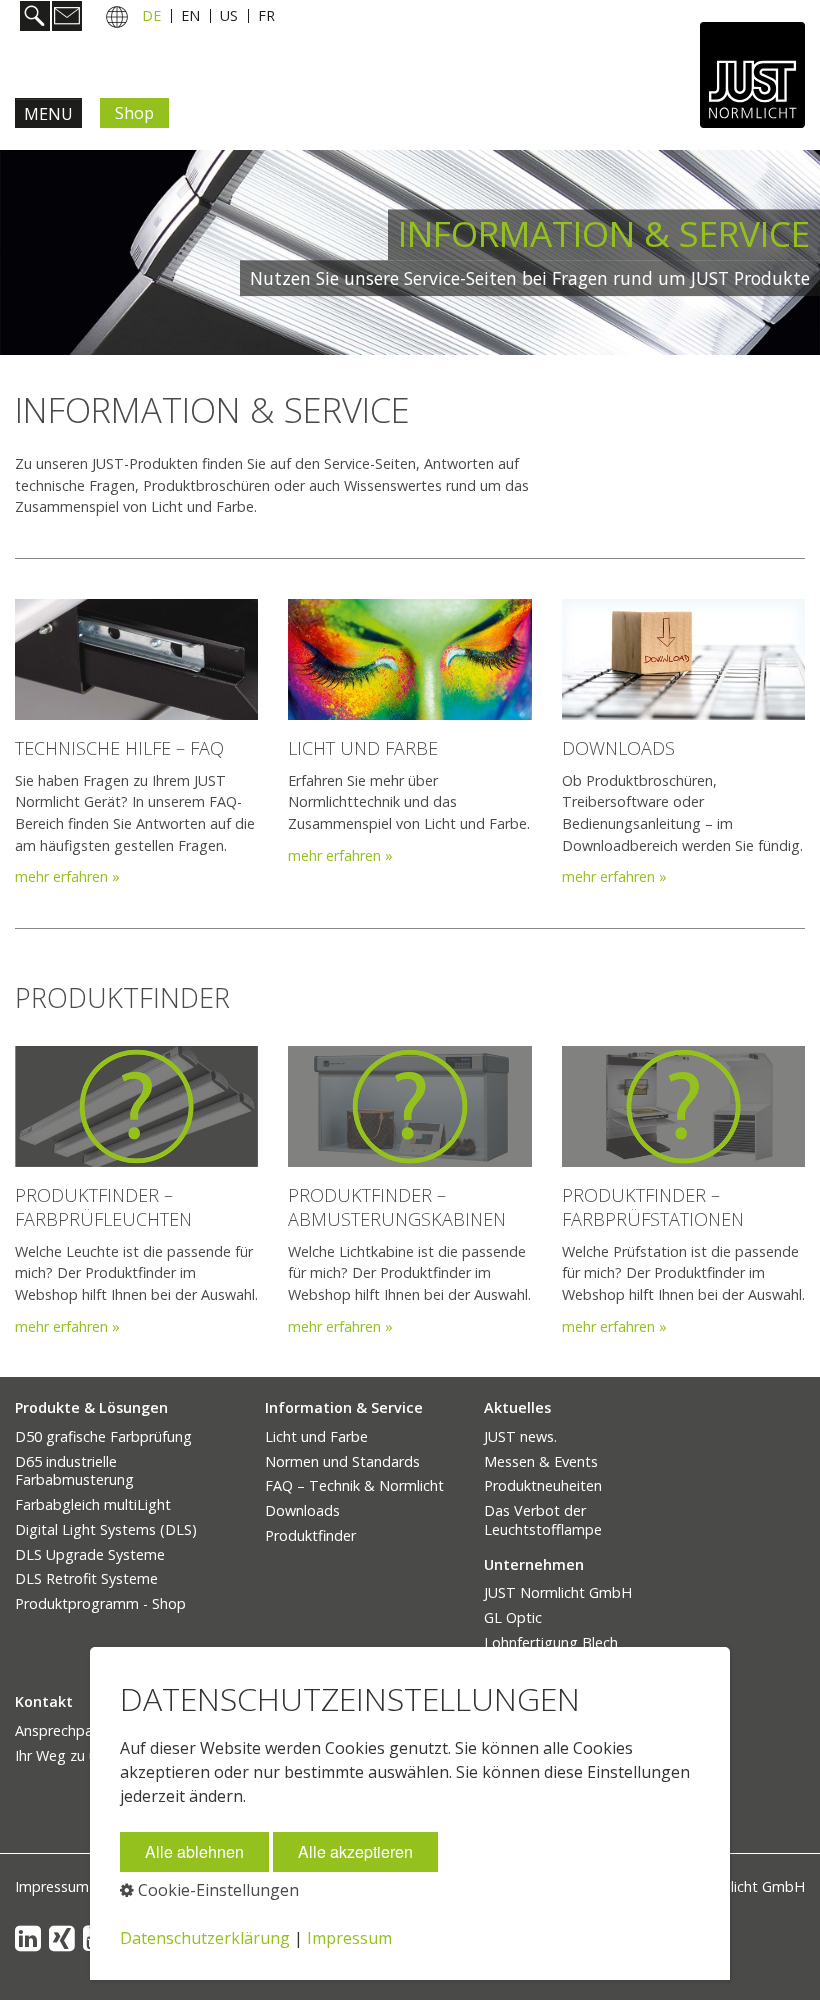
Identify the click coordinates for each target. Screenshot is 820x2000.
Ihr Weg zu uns (63, 1755)
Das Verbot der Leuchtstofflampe (543, 1520)
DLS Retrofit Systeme (86, 1578)
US (229, 15)
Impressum (52, 1886)
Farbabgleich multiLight (93, 1504)
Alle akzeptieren (355, 1851)
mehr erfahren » (67, 876)
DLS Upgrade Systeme (90, 1554)
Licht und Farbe (316, 1436)
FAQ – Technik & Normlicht (354, 1485)
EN (190, 15)
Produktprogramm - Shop (100, 1603)
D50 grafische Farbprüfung (103, 1436)
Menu (48, 114)
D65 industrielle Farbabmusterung (74, 1471)
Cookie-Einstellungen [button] (216, 1890)
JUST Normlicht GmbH (558, 1592)
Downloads (302, 1510)
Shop (134, 113)
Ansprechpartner (70, 1730)
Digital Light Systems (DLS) (106, 1529)
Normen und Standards (342, 1461)
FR (266, 15)
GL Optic (513, 1617)
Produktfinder (310, 1535)
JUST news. (520, 1436)
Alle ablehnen (194, 1851)
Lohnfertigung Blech (551, 1642)
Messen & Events (541, 1461)
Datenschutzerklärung (205, 1938)
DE (151, 15)
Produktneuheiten (543, 1485)
